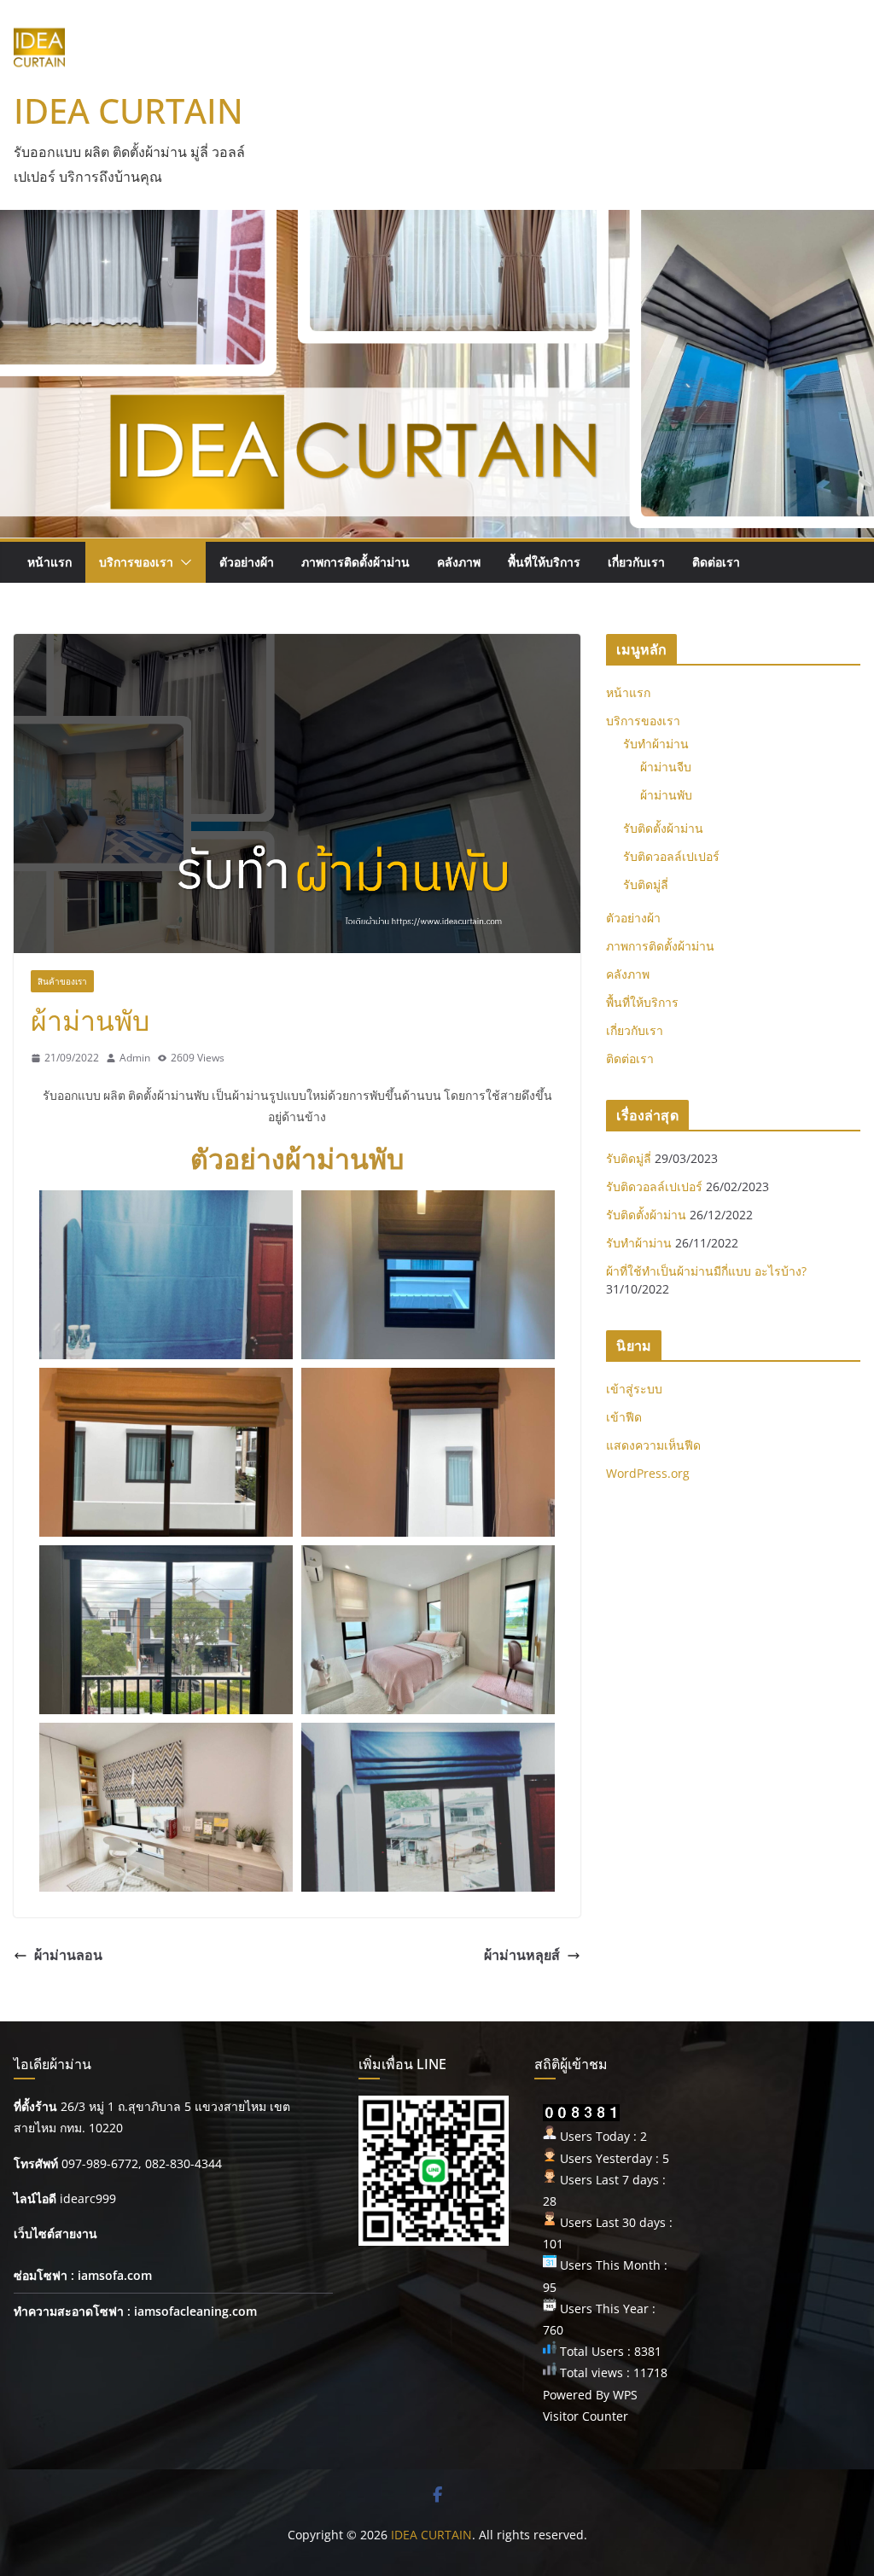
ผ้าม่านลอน (68, 1955)
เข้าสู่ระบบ (634, 1389)
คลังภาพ (459, 562)
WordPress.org (648, 1473)
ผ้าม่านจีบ (666, 767)
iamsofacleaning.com (195, 2311)
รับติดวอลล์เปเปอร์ (671, 856)
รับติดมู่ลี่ (646, 884)
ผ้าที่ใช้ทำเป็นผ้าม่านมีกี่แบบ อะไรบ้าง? (706, 1271)
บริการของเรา (136, 562)
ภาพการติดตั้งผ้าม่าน (355, 562)
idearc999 (88, 2198)
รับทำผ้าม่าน (656, 744)
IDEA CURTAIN (128, 110)
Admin (135, 1058)
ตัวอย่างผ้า (247, 562)
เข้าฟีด (624, 1417)
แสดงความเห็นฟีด (653, 1445)
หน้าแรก (50, 562)
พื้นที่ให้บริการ (544, 562)
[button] (183, 562)
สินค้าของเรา (62, 981)
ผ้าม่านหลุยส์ (522, 1955)
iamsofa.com (115, 2275)
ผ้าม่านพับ (666, 795)
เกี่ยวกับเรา (636, 562)
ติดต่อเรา (716, 562)
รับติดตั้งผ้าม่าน (663, 828)
